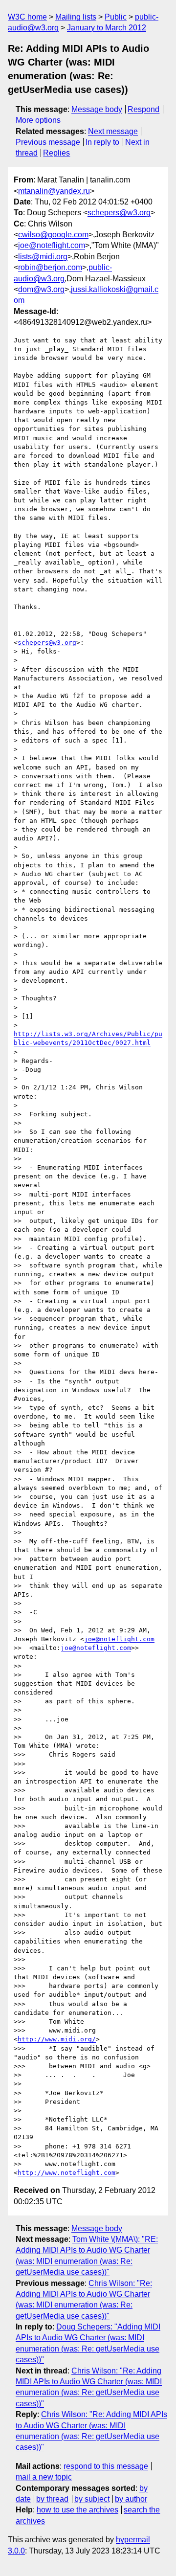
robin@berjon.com (50, 267)
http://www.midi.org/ (57, 2039)
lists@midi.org (43, 257)
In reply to (102, 142)
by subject (92, 2499)
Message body (97, 109)
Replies (56, 153)
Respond (143, 109)
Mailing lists (76, 17)
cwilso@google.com (53, 235)
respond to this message (106, 2466)
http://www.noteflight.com (66, 2173)
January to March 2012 (107, 28)
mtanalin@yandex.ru (54, 191)
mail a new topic (44, 2477)
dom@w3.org (41, 289)
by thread (52, 2499)
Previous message (48, 142)
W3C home (27, 17)
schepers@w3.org (119, 213)
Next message (113, 131)
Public (116, 17)
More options (38, 120)
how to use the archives (77, 2510)
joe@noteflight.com (52, 245)
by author (131, 2499)
